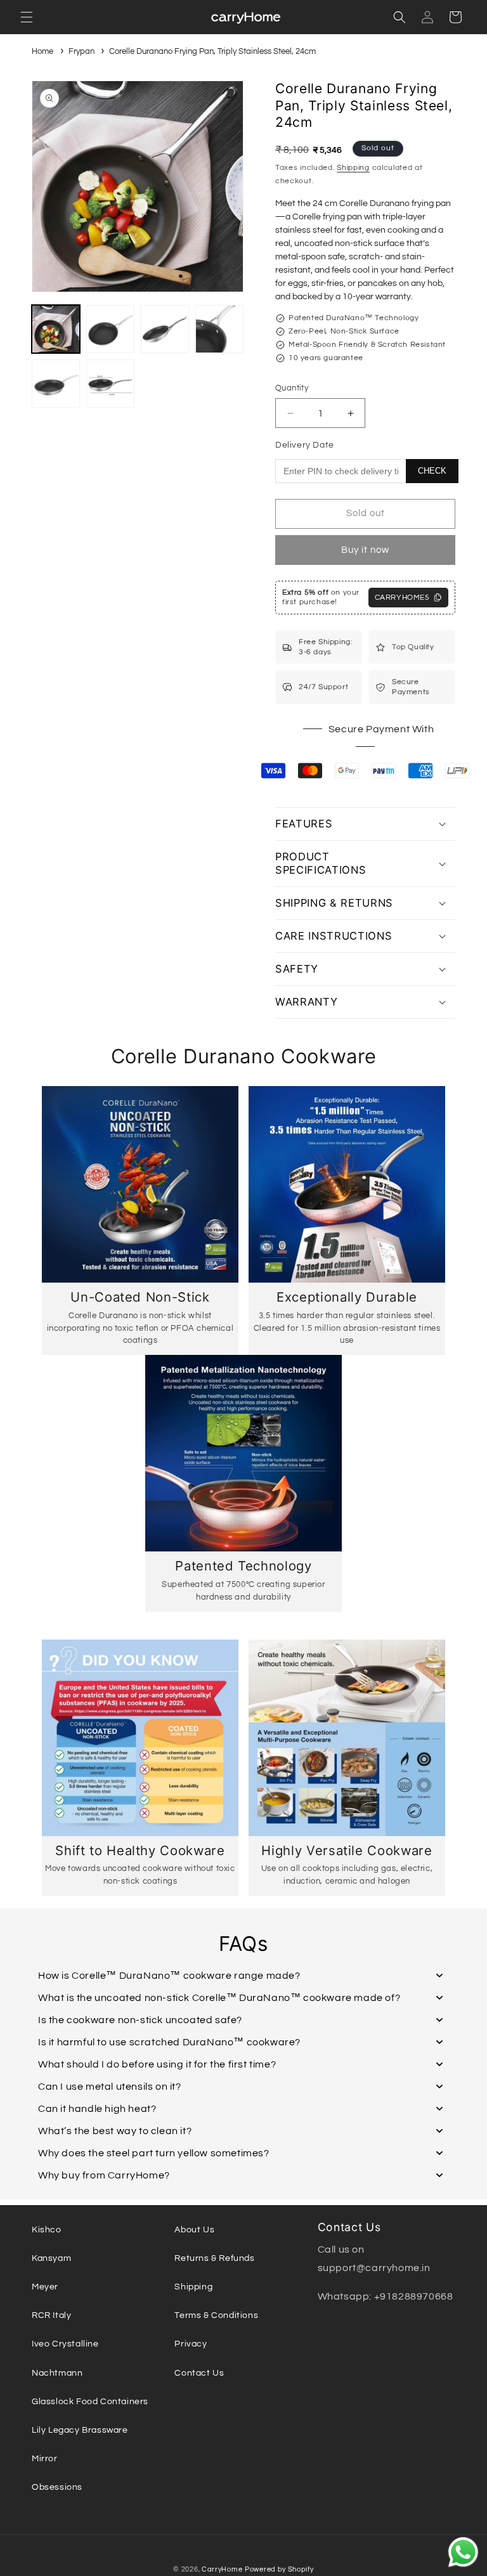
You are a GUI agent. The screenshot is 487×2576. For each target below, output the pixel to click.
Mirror (45, 2459)
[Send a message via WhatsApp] (463, 2552)
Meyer (45, 2287)
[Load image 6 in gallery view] (110, 384)
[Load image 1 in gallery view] (56, 329)
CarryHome (222, 2569)
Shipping (353, 168)
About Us (194, 2230)
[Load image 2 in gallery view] (110, 329)
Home (42, 51)
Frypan (81, 51)
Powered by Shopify (279, 2569)
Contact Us (199, 2373)
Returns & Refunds (214, 2258)
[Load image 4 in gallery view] (219, 329)
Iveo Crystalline (65, 2344)
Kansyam (51, 2258)
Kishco (47, 2230)
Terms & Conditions (216, 2315)
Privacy (191, 2344)
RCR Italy (51, 2315)
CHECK (432, 471)
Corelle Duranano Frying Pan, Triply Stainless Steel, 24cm (212, 51)
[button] (27, 17)
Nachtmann (57, 2373)
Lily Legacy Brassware (80, 2430)
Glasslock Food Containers (90, 2402)
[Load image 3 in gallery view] (165, 329)
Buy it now (365, 550)
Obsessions (57, 2487)
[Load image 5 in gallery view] (56, 384)
